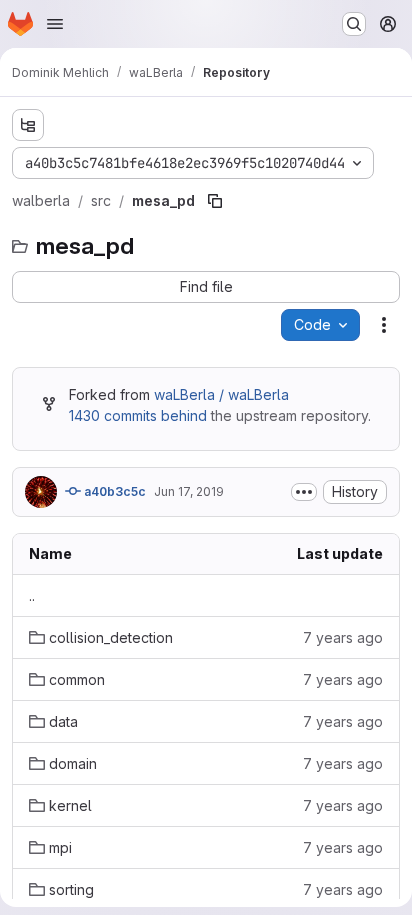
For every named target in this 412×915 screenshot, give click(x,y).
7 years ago (343, 637)
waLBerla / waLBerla (221, 394)
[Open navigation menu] (55, 24)
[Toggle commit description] (304, 492)
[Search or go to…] (354, 24)
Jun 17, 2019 (189, 491)
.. (32, 595)
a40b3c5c (113, 491)
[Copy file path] (215, 201)
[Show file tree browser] (28, 125)
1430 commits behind (138, 415)
